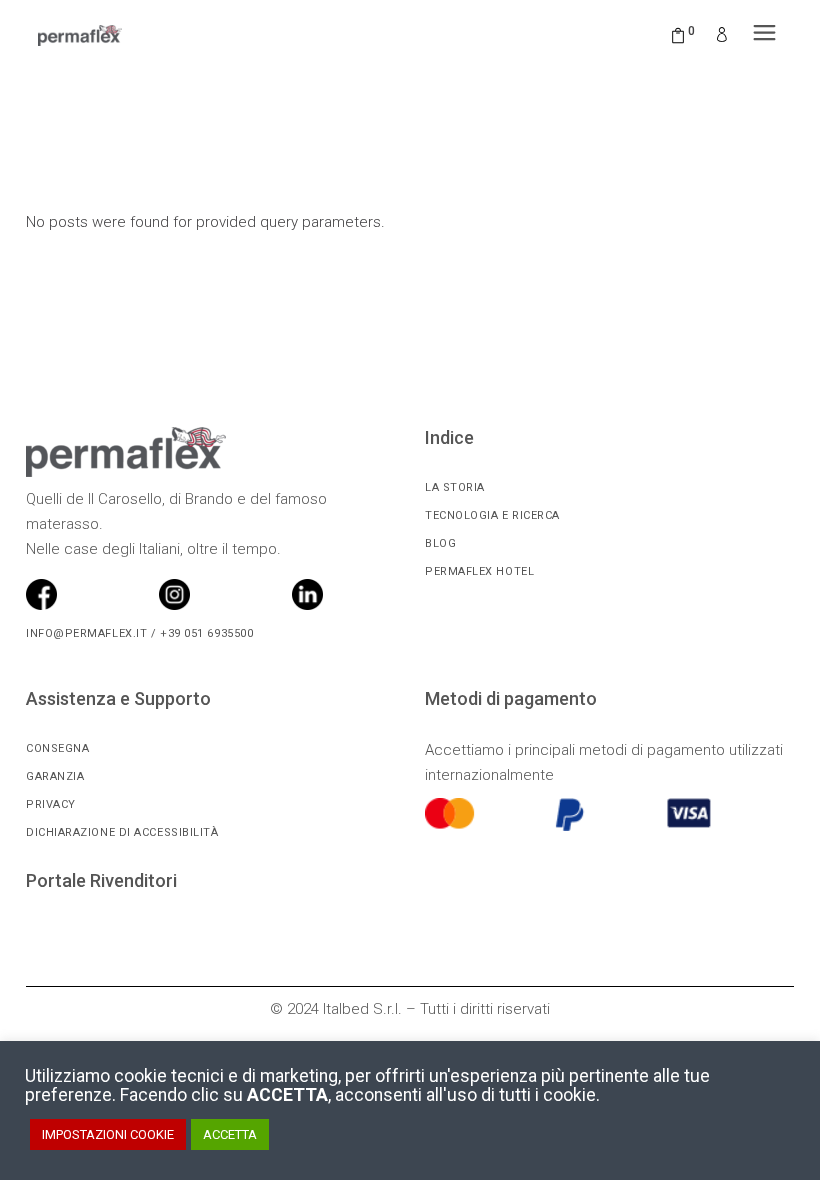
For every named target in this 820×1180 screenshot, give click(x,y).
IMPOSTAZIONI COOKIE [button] (108, 1134)
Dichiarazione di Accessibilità (122, 832)
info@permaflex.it (86, 633)
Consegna (57, 748)
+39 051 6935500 (204, 633)
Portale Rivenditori (101, 880)
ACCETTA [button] (230, 1134)
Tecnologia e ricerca (492, 515)
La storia (455, 487)
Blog (440, 543)
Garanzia (55, 776)
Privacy (51, 804)
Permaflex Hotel (479, 571)
